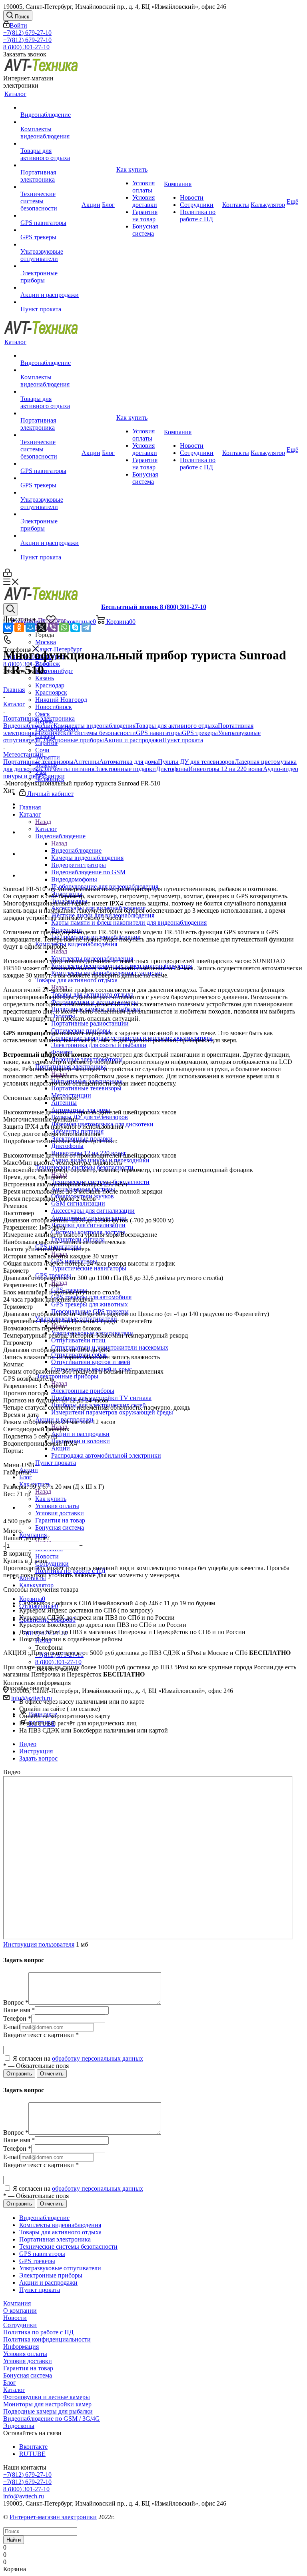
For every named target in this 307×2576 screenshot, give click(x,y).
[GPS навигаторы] (50, 216)
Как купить (51, 1499)
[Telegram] (86, 627)
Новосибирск (54, 707)
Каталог (46, 829)
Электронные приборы (83, 1391)
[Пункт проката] (50, 302)
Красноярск (51, 692)
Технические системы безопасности (87, 733)
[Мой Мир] (30, 627)
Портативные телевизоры (38, 762)
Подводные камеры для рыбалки (48, 2411)
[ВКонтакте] (8, 627)
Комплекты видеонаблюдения (95, 726)
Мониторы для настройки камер (47, 2404)
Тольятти (48, 757)
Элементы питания (68, 769)
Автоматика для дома (129, 762)
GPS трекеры (200, 733)
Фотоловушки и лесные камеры (47, 2397)
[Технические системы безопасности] (50, 187)
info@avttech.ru (24, 2496)
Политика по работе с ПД (38, 2332)
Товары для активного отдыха (177, 726)
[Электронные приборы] (50, 266)
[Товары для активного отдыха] (50, 144)
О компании (20, 2311)
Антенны (86, 762)
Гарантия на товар (28, 2368)
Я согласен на (77, 2058)
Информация (21, 2347)
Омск (43, 714)
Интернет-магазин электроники (53, 2517)
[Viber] (53, 627)
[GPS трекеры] (50, 230)
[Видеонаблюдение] (50, 108)
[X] (42, 627)
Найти (14, 2540)
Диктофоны (172, 769)
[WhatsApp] (64, 627)
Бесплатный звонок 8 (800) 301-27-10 (154, 607)
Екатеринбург (54, 671)
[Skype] (75, 627)
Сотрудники (20, 2325)
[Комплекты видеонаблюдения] (50, 122)
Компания (17, 2303)
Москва (46, 642)
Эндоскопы (19, 2426)
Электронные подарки (125, 769)
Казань (45, 678)
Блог (10, 2383)
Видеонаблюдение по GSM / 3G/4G (52, 2419)
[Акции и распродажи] (50, 288)
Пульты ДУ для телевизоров (196, 762)
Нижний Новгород (61, 700)
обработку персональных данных (98, 2058)
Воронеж (48, 664)
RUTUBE (32, 2454)
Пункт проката (183, 740)
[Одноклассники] (19, 627)
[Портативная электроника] (50, 165)
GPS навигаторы (159, 733)
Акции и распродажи (80, 1434)
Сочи (42, 750)
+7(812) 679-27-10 (27, 33)
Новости (15, 2318)
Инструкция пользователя (39, 1944)
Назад (43, 822)
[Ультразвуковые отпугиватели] (50, 244)
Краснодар (50, 685)
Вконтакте (33, 2447)
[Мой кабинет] (7, 575)
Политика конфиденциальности (47, 2339)
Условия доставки (28, 2361)
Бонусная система (28, 2375)
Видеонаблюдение (76, 850)
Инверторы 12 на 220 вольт (226, 769)
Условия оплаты (25, 2354)
